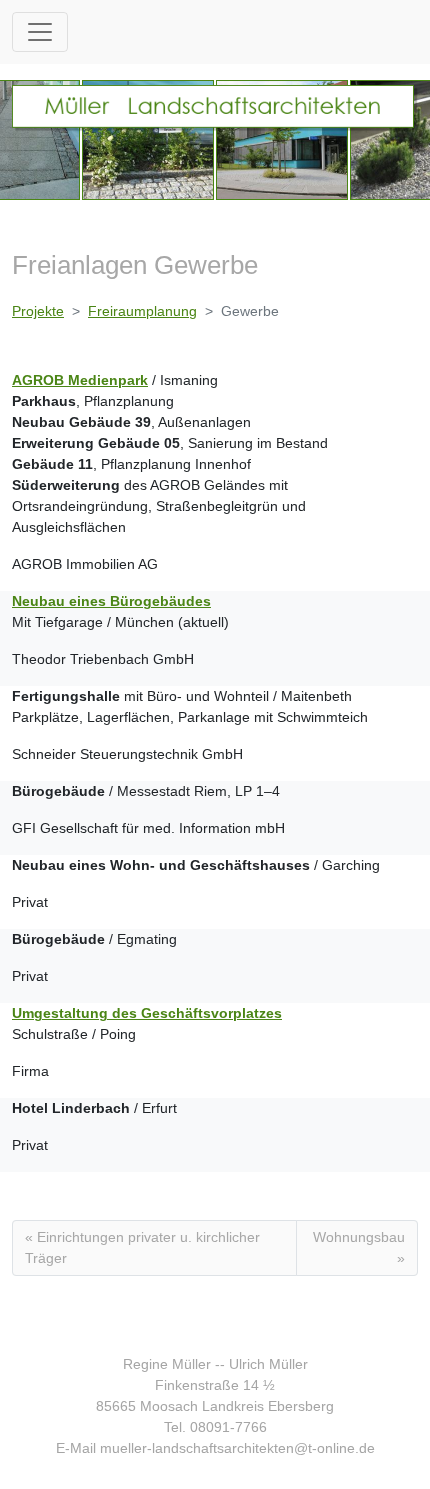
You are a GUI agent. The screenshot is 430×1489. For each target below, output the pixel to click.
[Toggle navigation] (40, 32)
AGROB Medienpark (80, 380)
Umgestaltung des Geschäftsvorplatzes (147, 1013)
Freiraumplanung (142, 311)
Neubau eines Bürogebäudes (111, 601)
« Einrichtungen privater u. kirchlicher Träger (142, 1247)
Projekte (38, 311)
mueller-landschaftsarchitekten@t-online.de (237, 1448)
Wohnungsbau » (359, 1247)
